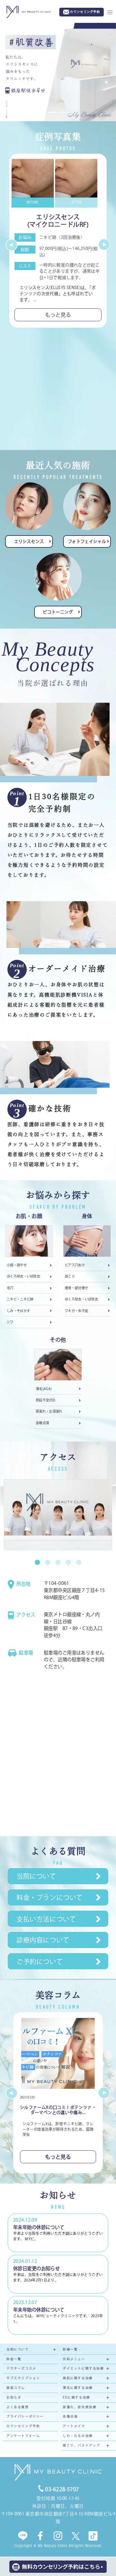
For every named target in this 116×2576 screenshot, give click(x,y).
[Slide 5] (79, 1563)
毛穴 (10, 1288)
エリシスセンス (29, 542)
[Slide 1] (37, 1563)
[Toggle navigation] (110, 12)
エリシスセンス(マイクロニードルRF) (58, 221)
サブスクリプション (23, 2379)
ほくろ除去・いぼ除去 (23, 1277)
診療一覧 (70, 2350)
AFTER (76, 203)
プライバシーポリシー (25, 2417)
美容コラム (16, 2388)
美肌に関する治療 (78, 2379)
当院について (36, 1877)
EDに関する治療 (77, 2398)
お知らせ (14, 2398)
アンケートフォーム (23, 2436)
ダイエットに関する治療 (83, 2369)
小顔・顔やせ (17, 1266)
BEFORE (33, 203)
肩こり (70, 1277)
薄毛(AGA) (44, 1389)
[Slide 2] (48, 1563)
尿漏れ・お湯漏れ (49, 1412)
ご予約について (40, 1962)
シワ (10, 1323)
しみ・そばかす (18, 1311)
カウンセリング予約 (23, 2427)
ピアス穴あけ (75, 1266)
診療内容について (43, 1941)
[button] (9, 245)
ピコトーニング (58, 613)
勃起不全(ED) (46, 1401)
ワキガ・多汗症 (76, 1311)
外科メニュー (74, 2359)
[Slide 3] (58, 1563)
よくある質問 (18, 2407)
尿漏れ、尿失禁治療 (80, 2407)
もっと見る (58, 315)
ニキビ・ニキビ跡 (20, 1300)
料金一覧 (14, 2359)
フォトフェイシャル (87, 542)
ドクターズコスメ (21, 2369)
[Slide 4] (68, 1563)
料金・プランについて (50, 1898)
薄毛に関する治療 (78, 2388)
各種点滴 (42, 1423)
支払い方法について (46, 1920)
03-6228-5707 (62, 2490)
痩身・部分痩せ (76, 1288)
